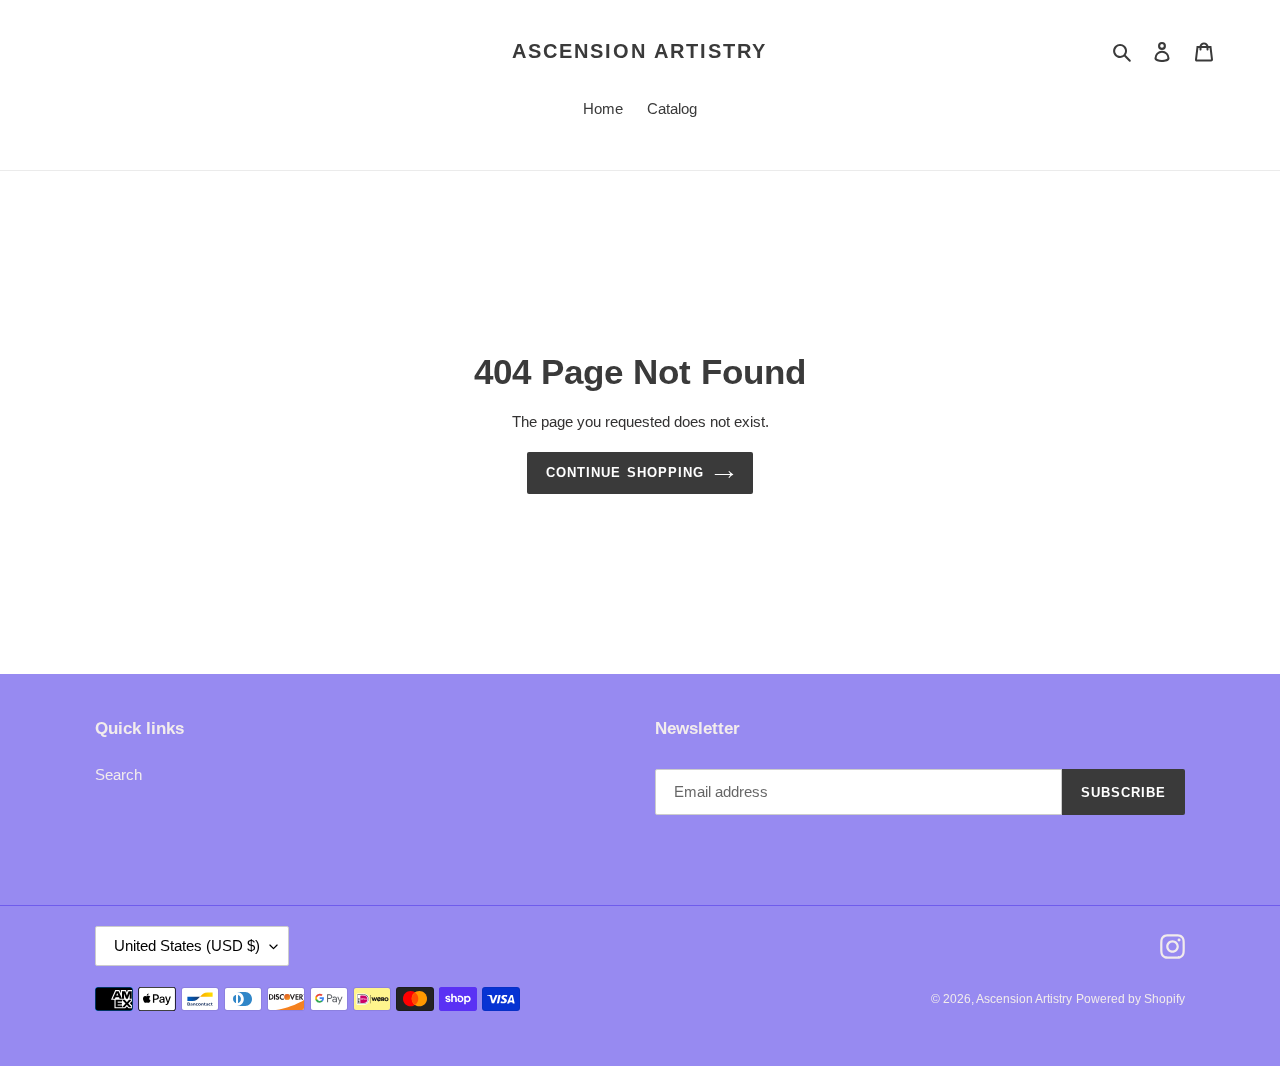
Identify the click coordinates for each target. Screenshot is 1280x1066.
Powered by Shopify (1130, 999)
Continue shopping (625, 472)
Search (118, 774)
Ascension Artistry (639, 51)
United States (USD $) (187, 945)
